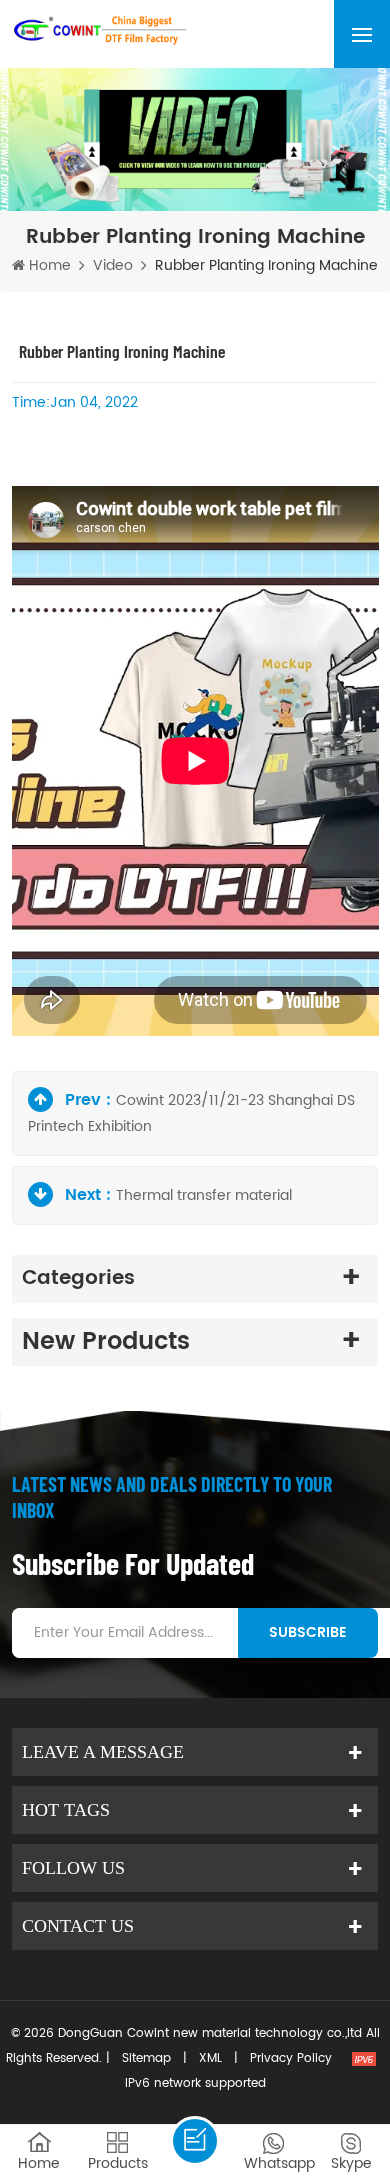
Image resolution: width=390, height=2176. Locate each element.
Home (48, 266)
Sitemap (146, 2058)
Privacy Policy (291, 2058)
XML (210, 2058)
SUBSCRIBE (308, 1632)
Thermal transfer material (204, 1195)
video (113, 266)
